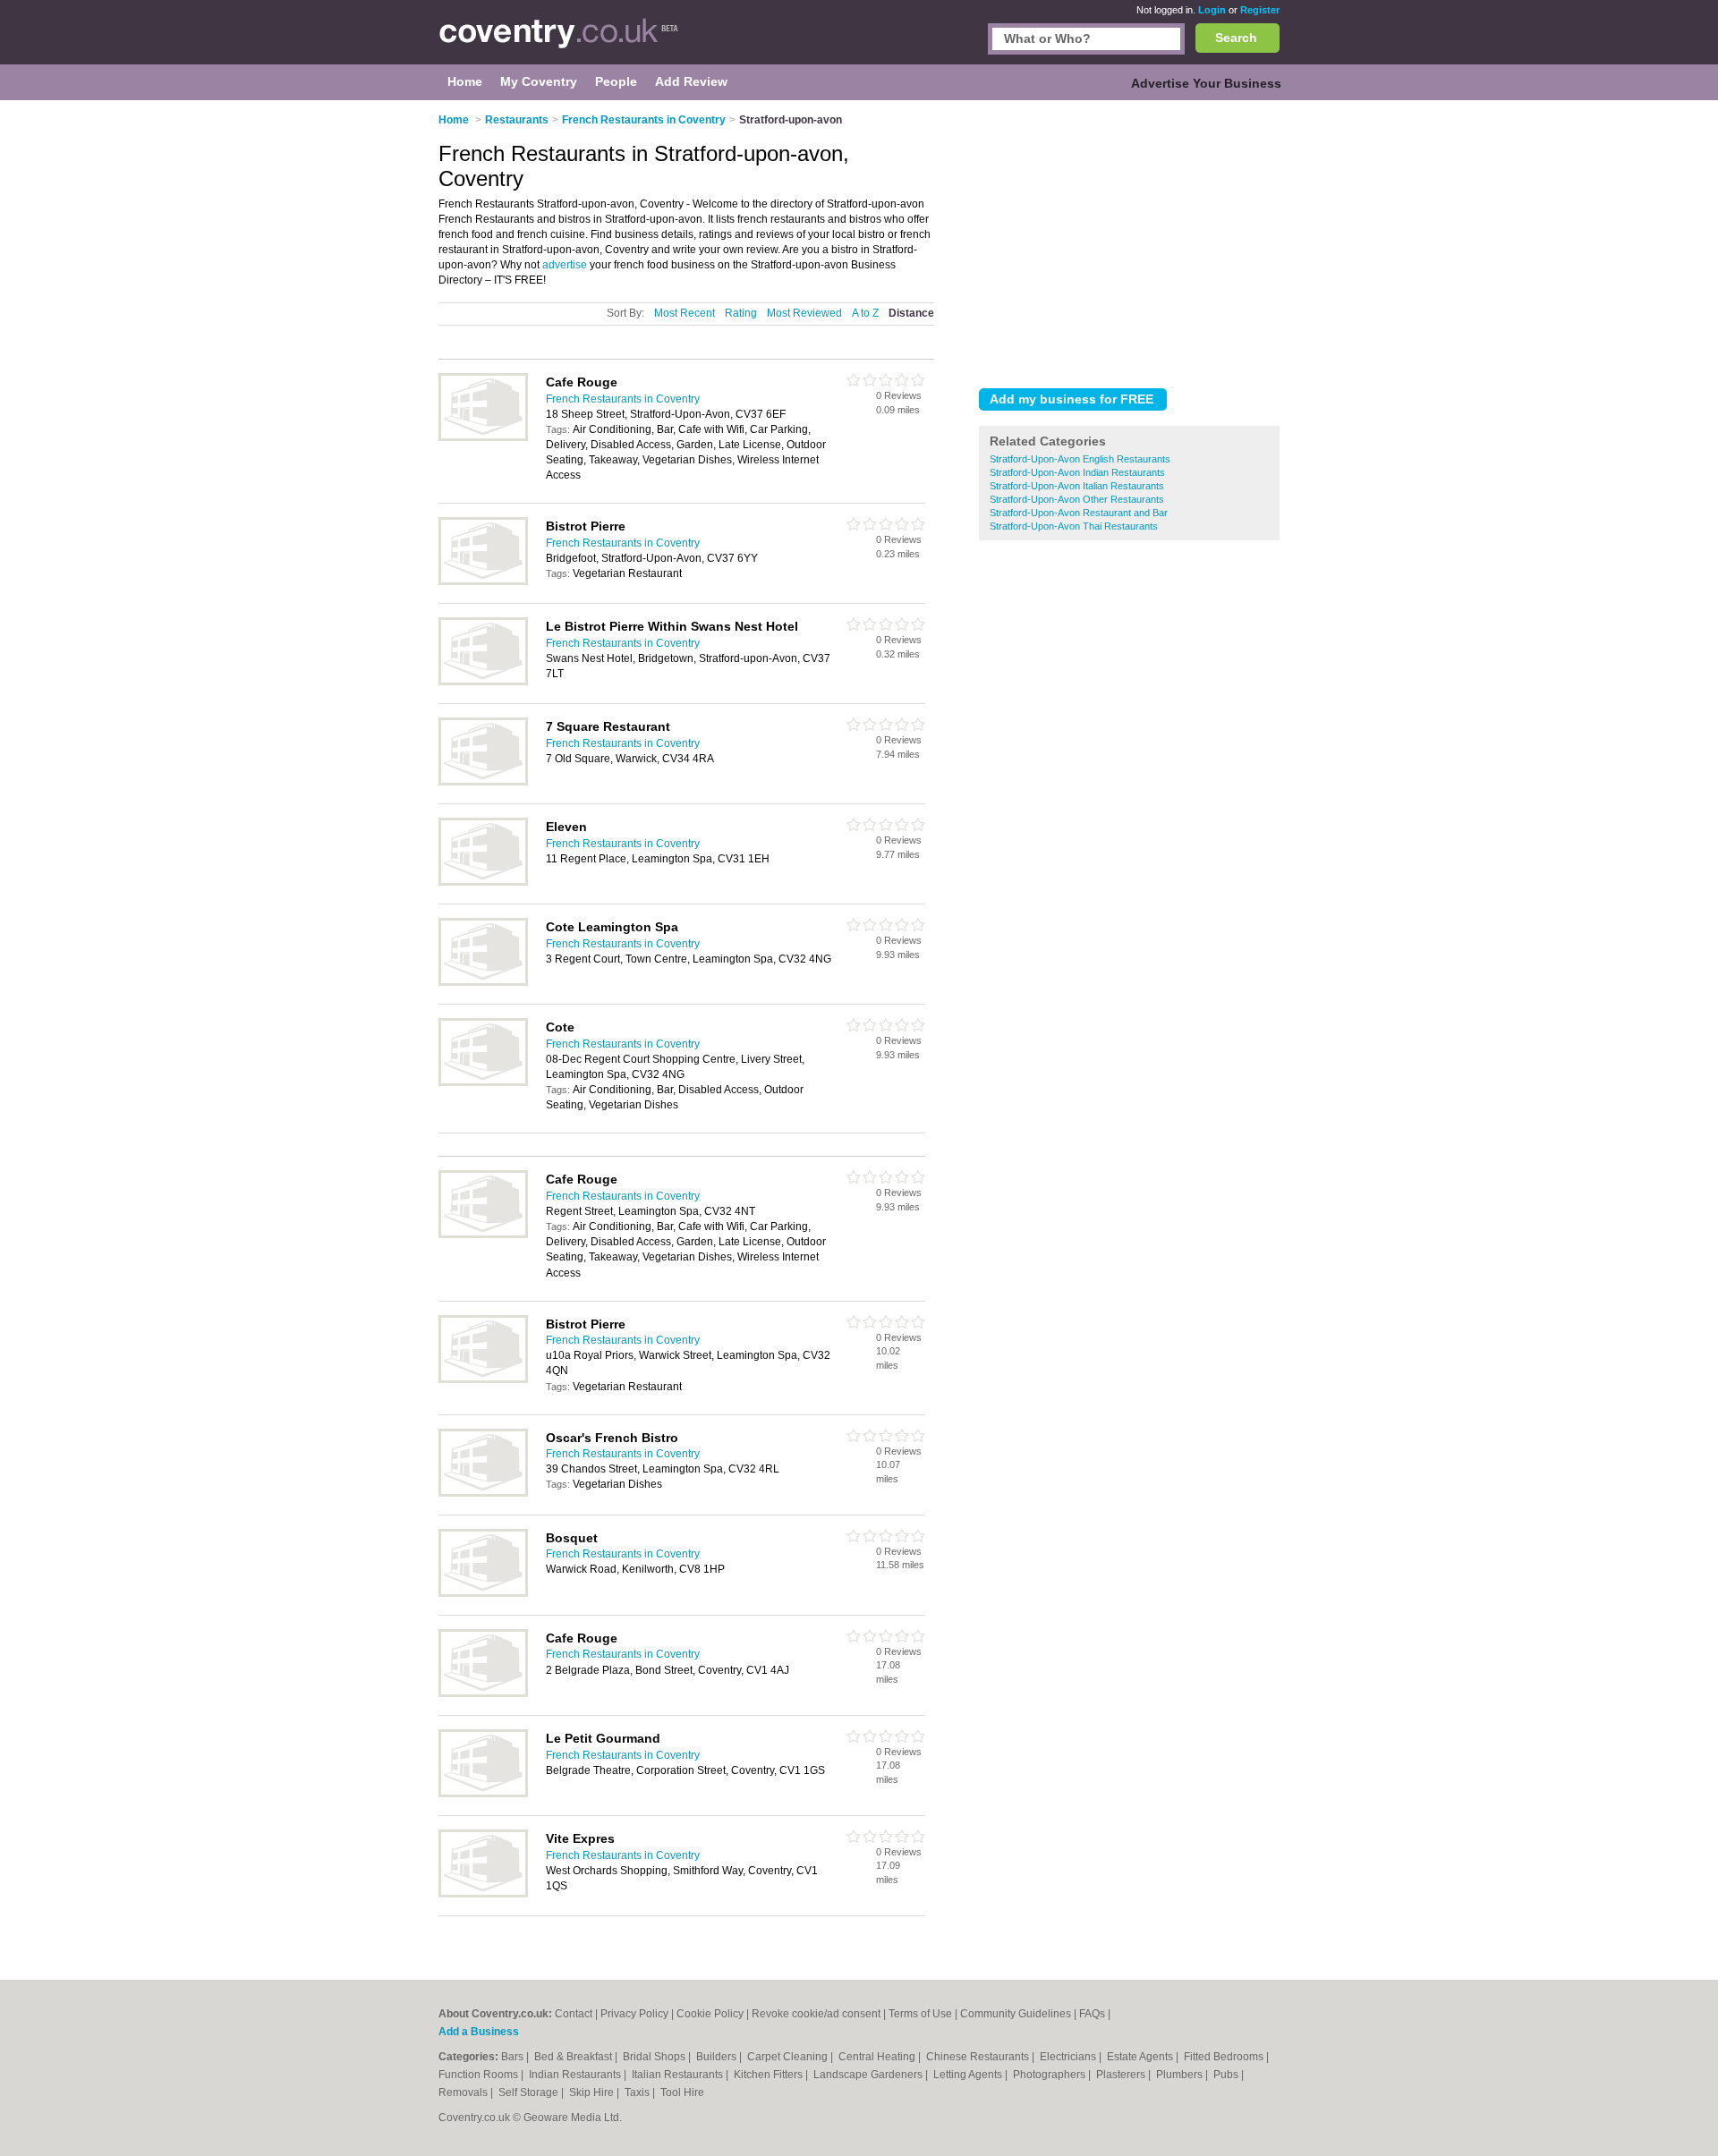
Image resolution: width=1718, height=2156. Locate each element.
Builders (718, 2057)
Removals (464, 2092)
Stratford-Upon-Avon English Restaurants (1080, 459)
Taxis (638, 2092)
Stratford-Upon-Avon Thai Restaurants (1074, 526)
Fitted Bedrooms (1225, 2057)
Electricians (1069, 2057)
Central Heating (878, 2057)
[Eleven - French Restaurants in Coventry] (483, 882)
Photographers (1050, 2075)
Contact (574, 2014)
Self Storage (530, 2092)
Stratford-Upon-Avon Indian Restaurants (1077, 472)
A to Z (865, 313)
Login (1212, 10)
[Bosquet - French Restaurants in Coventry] (483, 1593)
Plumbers (1181, 2075)
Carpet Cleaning (789, 2057)
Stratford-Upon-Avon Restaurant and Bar (1079, 513)
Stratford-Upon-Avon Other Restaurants (1077, 499)
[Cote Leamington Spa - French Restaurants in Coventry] (483, 982)
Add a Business (479, 2032)
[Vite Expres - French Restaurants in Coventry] (483, 1894)
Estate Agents (1141, 2057)
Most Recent (685, 313)
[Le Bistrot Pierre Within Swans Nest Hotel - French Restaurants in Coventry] (483, 682)
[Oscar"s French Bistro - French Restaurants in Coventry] (483, 1493)
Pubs (1227, 2075)
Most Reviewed (804, 313)
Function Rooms (480, 2075)
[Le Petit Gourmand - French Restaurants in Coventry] (483, 1794)
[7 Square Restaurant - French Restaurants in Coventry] (483, 782)
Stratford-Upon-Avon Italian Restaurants (1077, 486)
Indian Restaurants (576, 2075)
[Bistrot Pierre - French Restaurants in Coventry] (483, 581)
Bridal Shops (655, 2057)
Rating (741, 313)
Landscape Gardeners (869, 2075)
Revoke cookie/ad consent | (820, 2014)
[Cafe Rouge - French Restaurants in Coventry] (483, 437)
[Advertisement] (1129, 241)
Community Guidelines (1016, 2014)
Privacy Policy (634, 2014)
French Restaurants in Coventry (623, 399)
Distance (911, 313)
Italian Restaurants (679, 2075)
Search (1236, 38)
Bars (514, 2057)
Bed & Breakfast (574, 2057)
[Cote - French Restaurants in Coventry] (483, 1082)
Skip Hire (593, 2092)
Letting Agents (969, 2075)
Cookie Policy (710, 2014)
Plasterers (1122, 2075)
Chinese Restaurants (979, 2057)
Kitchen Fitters (770, 2075)
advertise (565, 265)
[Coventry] (559, 41)
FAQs (1092, 2014)
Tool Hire (682, 2092)
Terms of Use (920, 2014)
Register (1260, 10)
